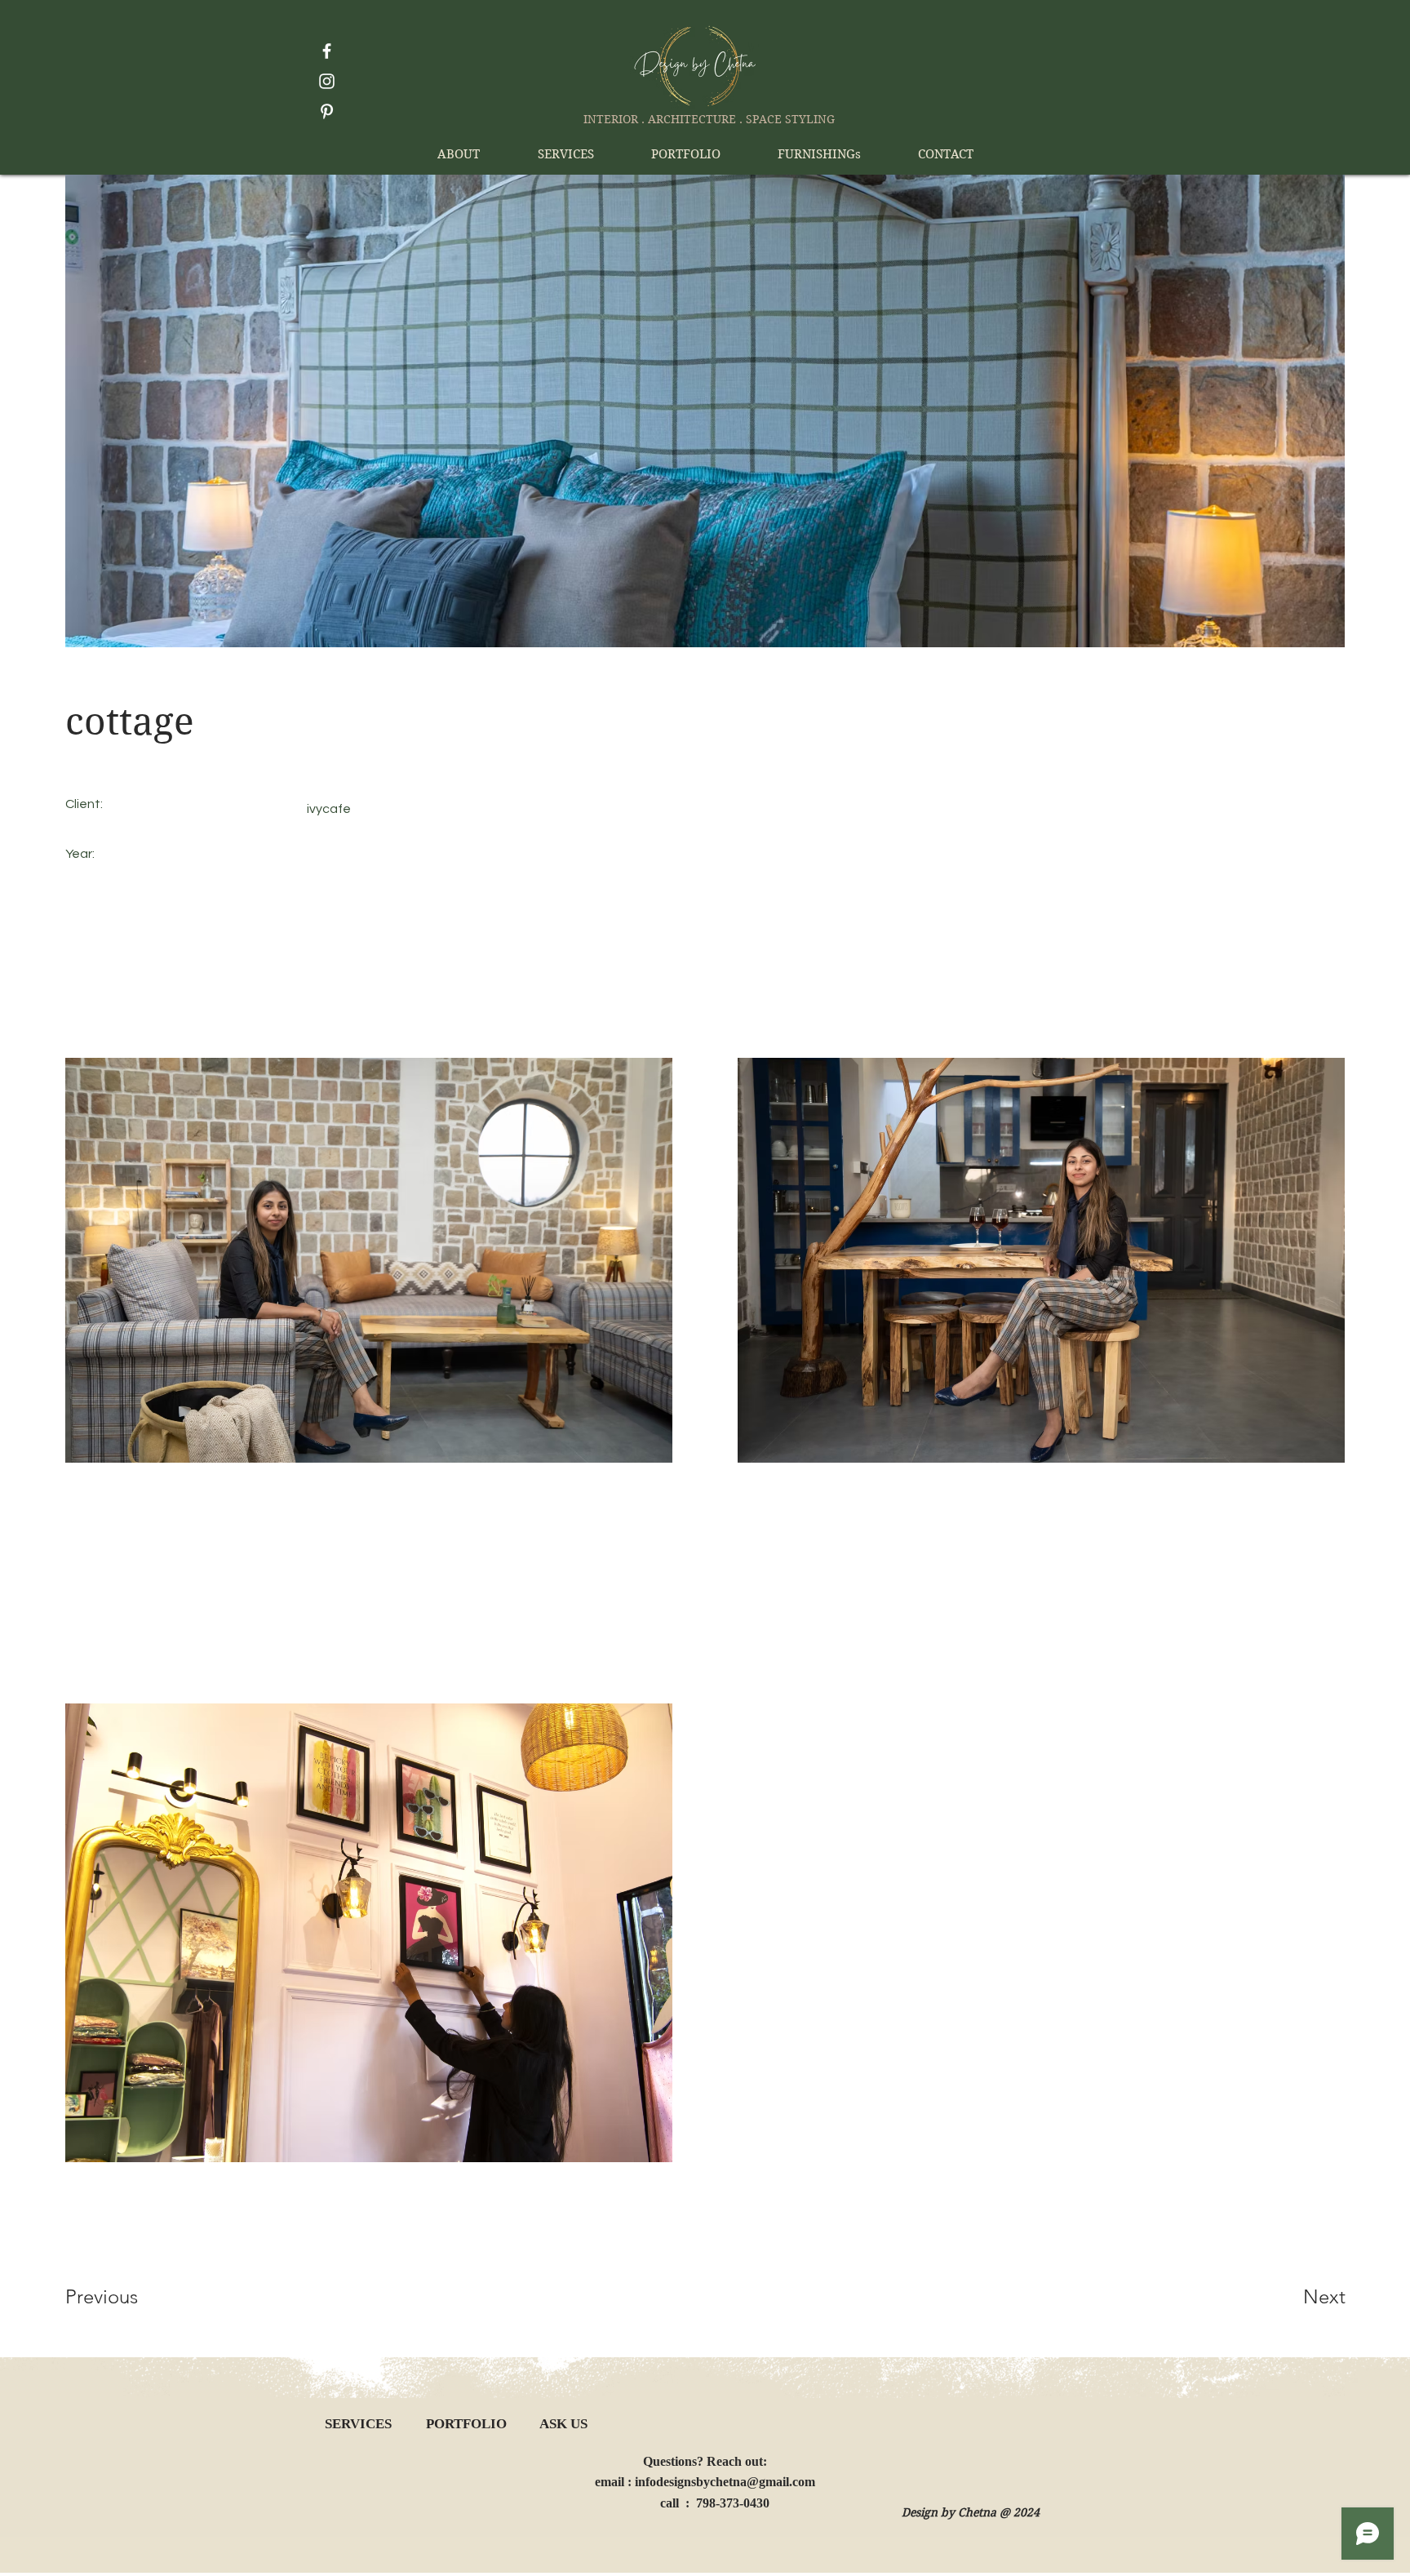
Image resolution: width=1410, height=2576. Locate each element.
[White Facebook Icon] (327, 51)
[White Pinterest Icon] (327, 111)
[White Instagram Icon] (327, 81)
